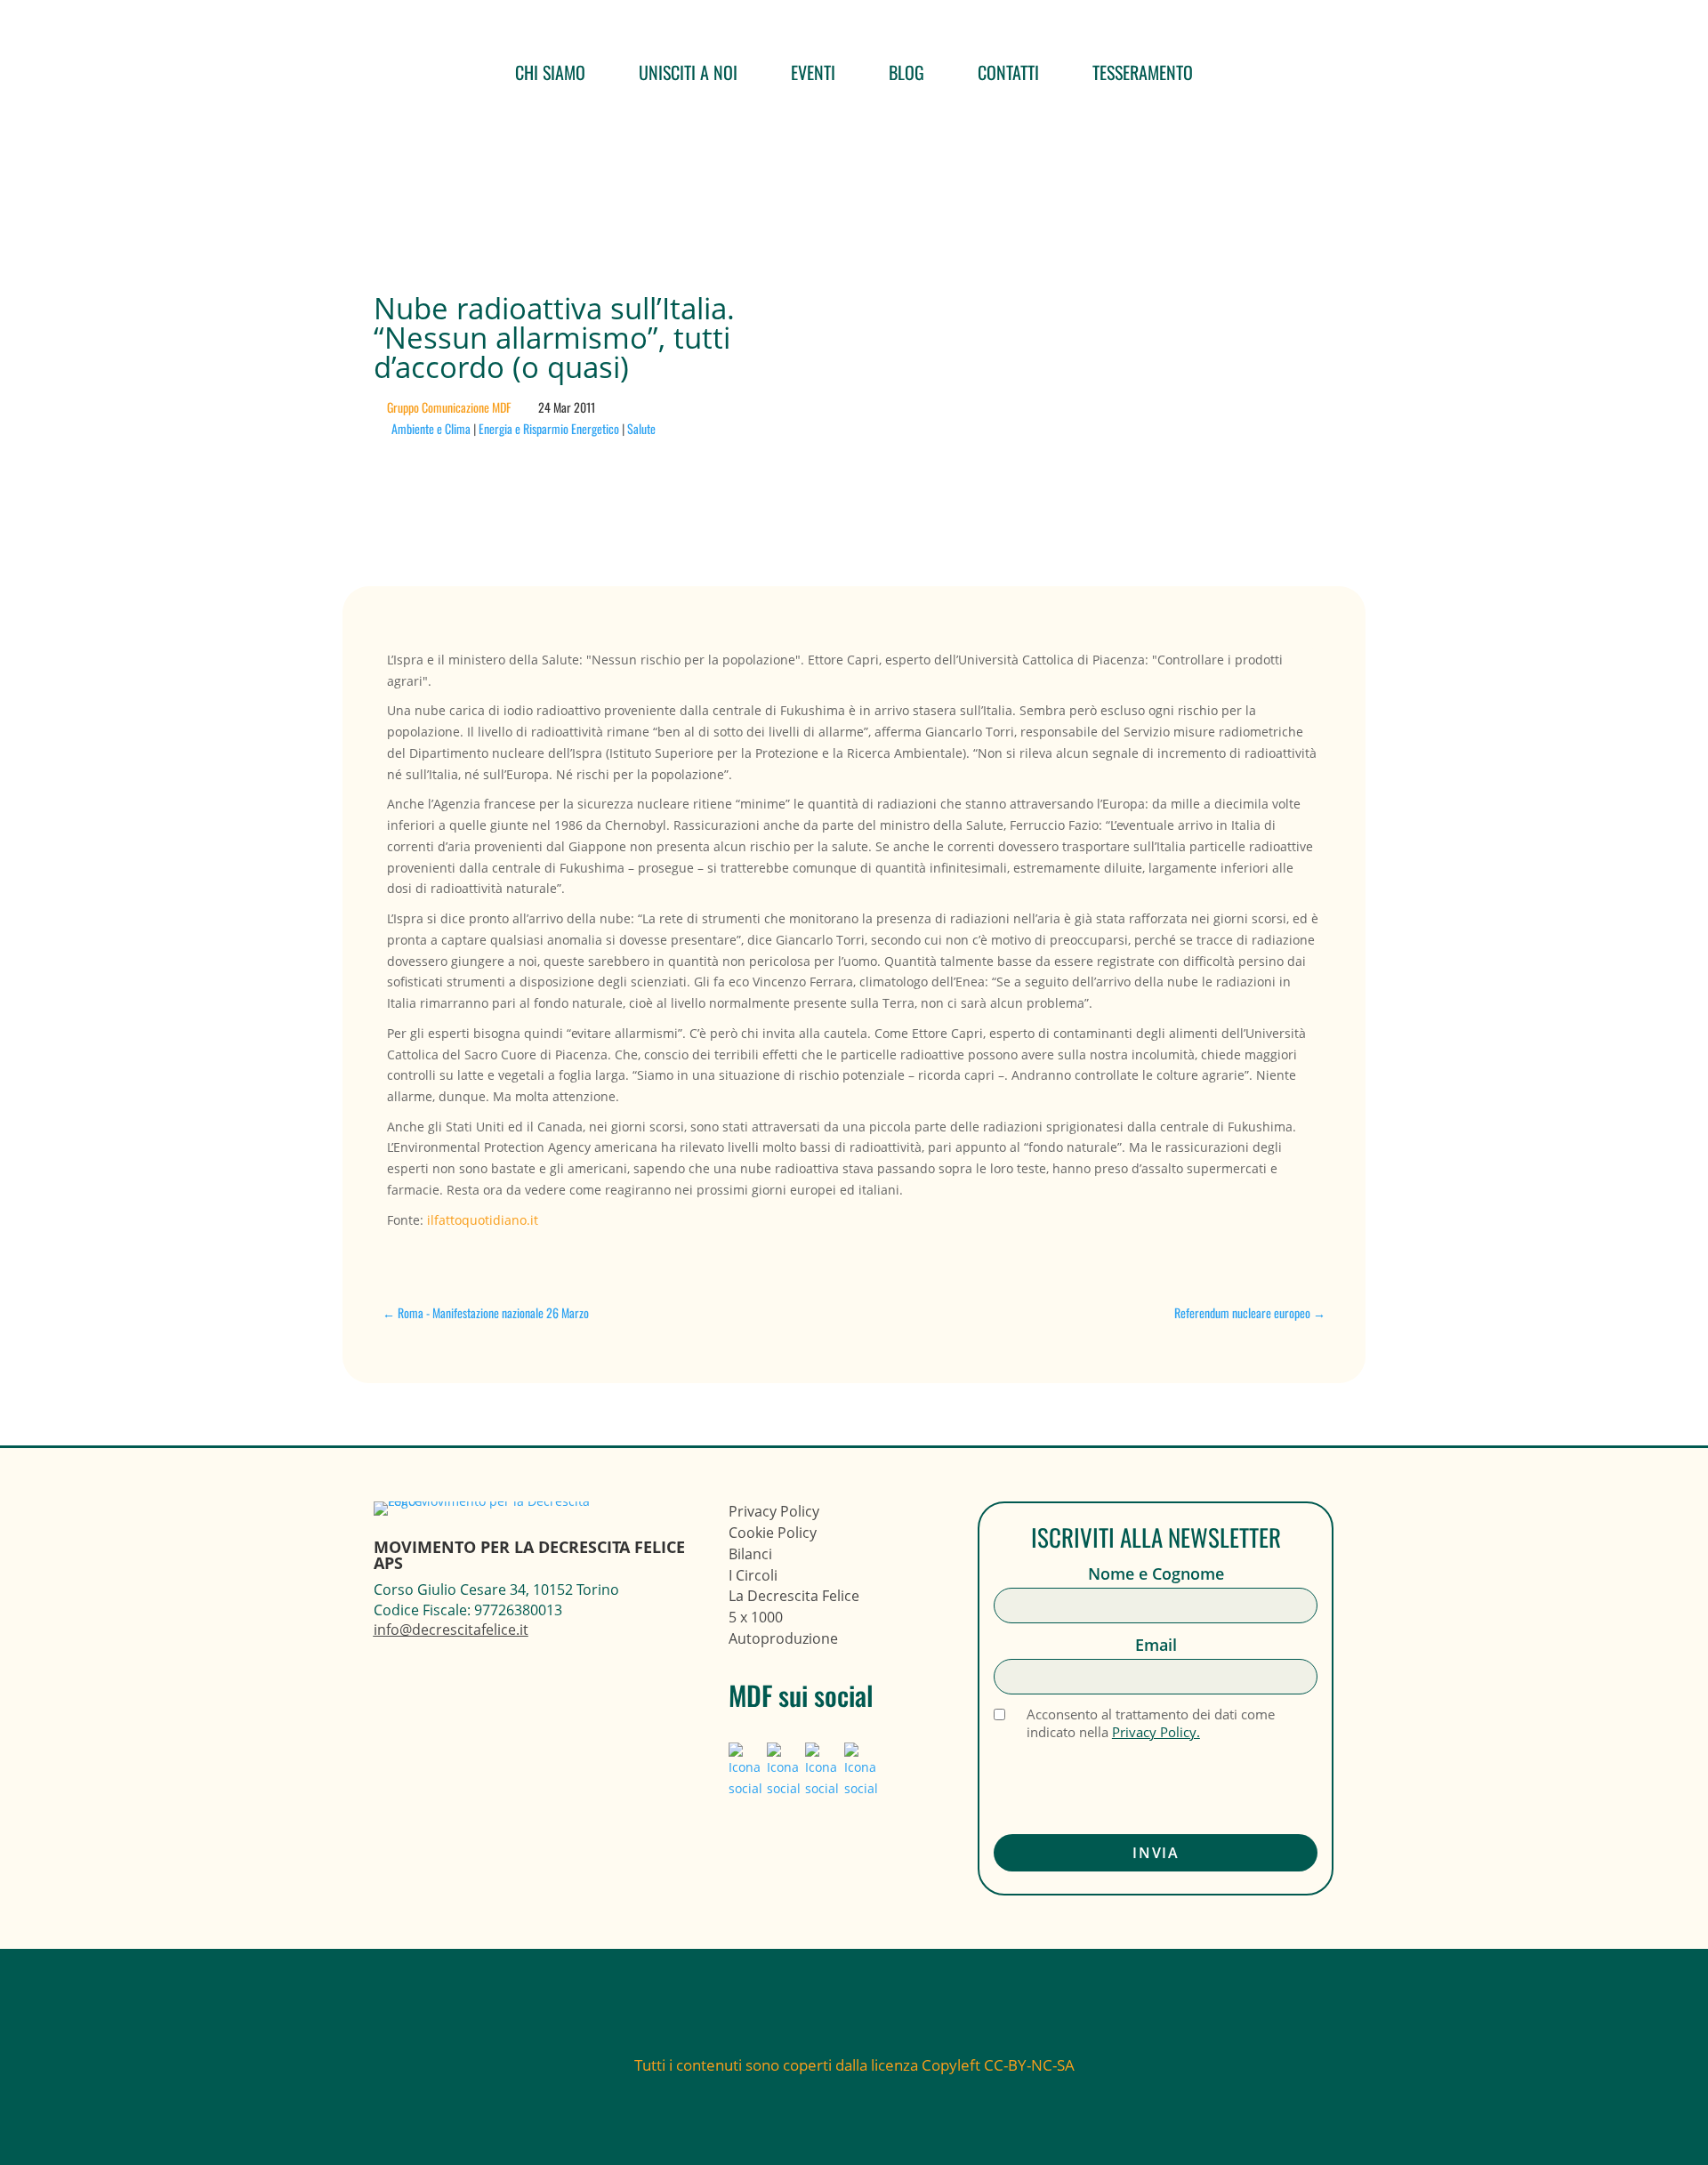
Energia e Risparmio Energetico (549, 428)
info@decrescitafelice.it (451, 1630)
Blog (906, 72)
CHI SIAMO (550, 72)
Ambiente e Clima (431, 428)
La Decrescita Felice (794, 1596)
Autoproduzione (783, 1638)
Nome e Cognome (1156, 1574)
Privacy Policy (774, 1511)
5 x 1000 (756, 1617)
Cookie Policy (773, 1533)
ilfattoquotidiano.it (483, 1220)
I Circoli (753, 1575)
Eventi (813, 72)
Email (1156, 1645)
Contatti (1008, 72)
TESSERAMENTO (1143, 72)
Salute (641, 428)
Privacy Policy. (1156, 1732)
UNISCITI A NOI (688, 72)
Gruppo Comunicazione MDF (449, 407)
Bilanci (750, 1554)
